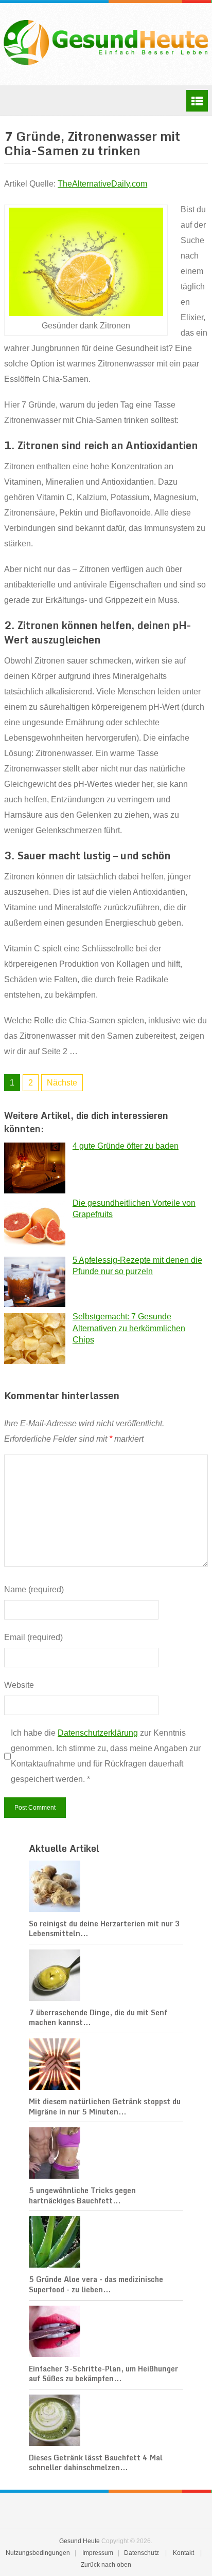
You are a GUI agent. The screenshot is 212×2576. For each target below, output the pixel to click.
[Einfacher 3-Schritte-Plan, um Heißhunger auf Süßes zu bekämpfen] (106, 2332)
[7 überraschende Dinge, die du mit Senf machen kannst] (106, 1976)
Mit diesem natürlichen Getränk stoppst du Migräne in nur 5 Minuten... (105, 2106)
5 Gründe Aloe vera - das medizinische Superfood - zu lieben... (96, 2284)
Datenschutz (142, 2553)
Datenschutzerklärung (98, 1733)
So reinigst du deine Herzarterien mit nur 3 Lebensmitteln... (104, 1929)
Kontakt (183, 2553)
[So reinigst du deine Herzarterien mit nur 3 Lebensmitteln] (106, 1887)
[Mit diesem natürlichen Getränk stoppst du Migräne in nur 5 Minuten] (106, 2065)
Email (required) (33, 1637)
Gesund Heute (79, 2541)
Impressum (98, 2553)
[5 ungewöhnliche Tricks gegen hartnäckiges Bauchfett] (106, 2154)
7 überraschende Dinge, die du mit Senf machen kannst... (98, 2018)
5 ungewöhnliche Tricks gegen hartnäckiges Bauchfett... (82, 2195)
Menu (197, 101)
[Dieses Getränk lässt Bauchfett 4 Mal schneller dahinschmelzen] (106, 2421)
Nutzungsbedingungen (38, 2553)
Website (19, 1685)
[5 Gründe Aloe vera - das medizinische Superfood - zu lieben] (106, 2243)
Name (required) (34, 1589)
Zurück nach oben (106, 2565)
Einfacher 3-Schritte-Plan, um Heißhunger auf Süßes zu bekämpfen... (103, 2374)
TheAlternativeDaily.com (102, 184)
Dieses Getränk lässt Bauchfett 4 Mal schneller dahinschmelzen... (96, 2463)
